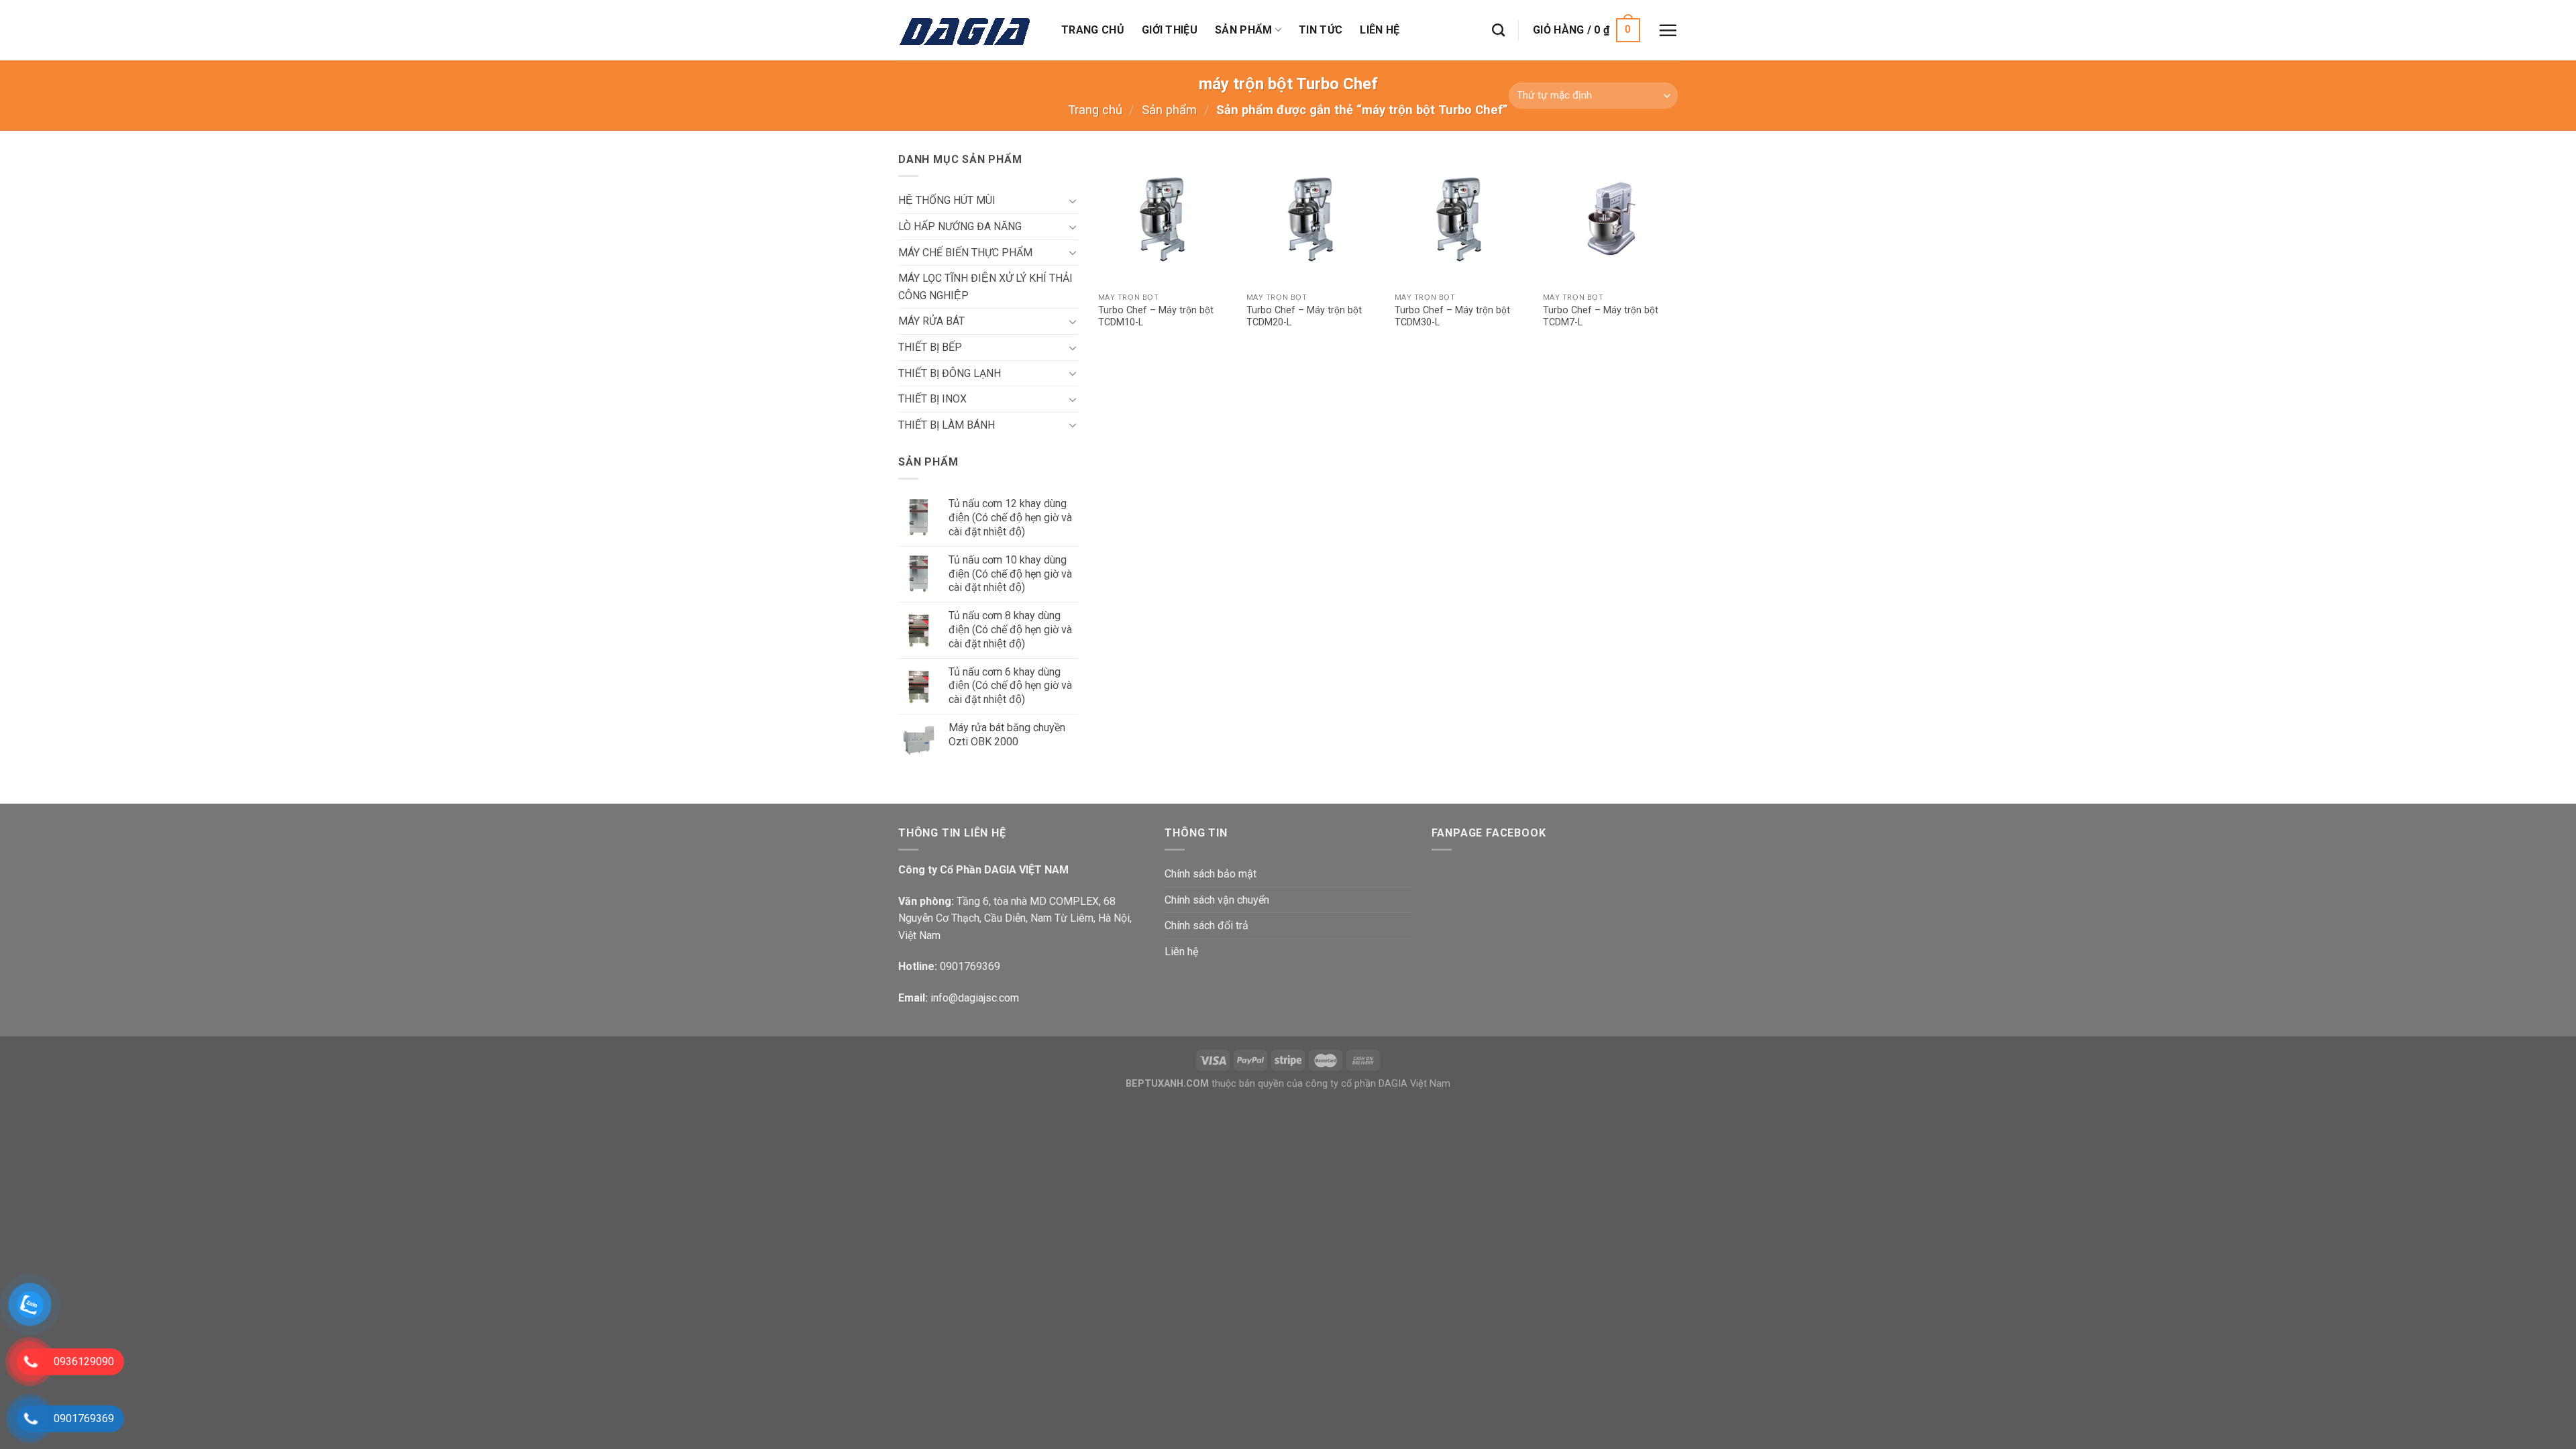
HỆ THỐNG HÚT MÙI (947, 200)
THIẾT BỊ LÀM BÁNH (947, 425)
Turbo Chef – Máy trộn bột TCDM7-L (1601, 317)
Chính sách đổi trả (1206, 925)
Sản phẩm (1244, 30)
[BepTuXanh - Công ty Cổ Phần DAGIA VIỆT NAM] (970, 30)
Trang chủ (1093, 30)
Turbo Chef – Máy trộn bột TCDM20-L (1304, 317)
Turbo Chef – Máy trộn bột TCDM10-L (1156, 317)
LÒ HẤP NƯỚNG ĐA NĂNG (960, 226)
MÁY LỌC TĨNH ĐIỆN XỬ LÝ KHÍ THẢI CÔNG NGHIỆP (985, 287)
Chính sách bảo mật (1211, 874)
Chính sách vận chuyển (1217, 900)
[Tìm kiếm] (1498, 30)
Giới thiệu (1170, 30)
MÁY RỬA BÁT (931, 321)
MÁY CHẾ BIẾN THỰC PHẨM (965, 253)
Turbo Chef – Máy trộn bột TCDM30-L (1452, 317)
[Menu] (1668, 30)
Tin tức (1321, 30)
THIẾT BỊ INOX (932, 399)
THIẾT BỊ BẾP (930, 347)
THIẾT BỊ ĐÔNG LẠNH (950, 373)
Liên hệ (1380, 30)
